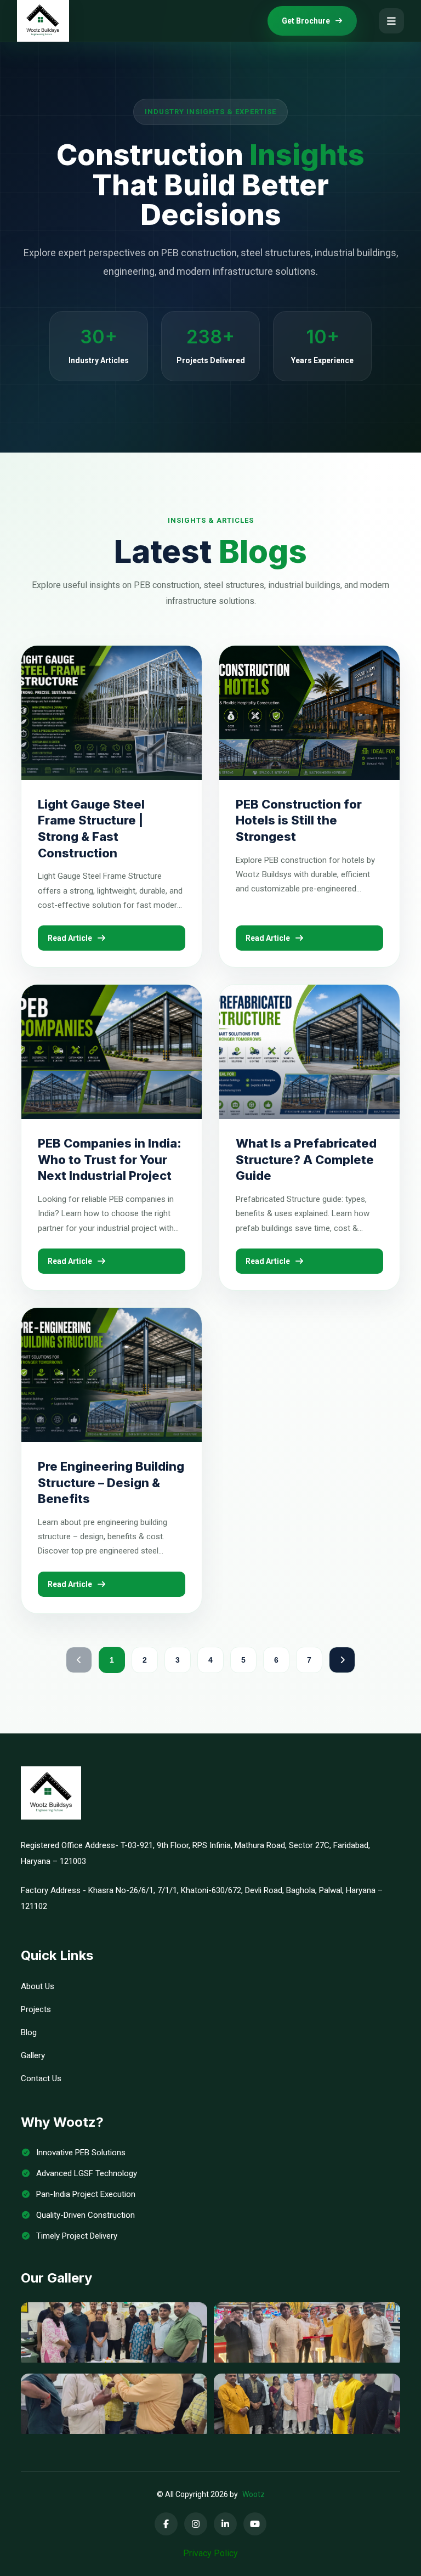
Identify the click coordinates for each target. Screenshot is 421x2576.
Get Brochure (306, 21)
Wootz (254, 2494)
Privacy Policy (210, 2553)
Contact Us (41, 2078)
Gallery (33, 2055)
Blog (29, 2032)
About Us (38, 1986)
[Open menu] (391, 21)
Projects (36, 2009)
